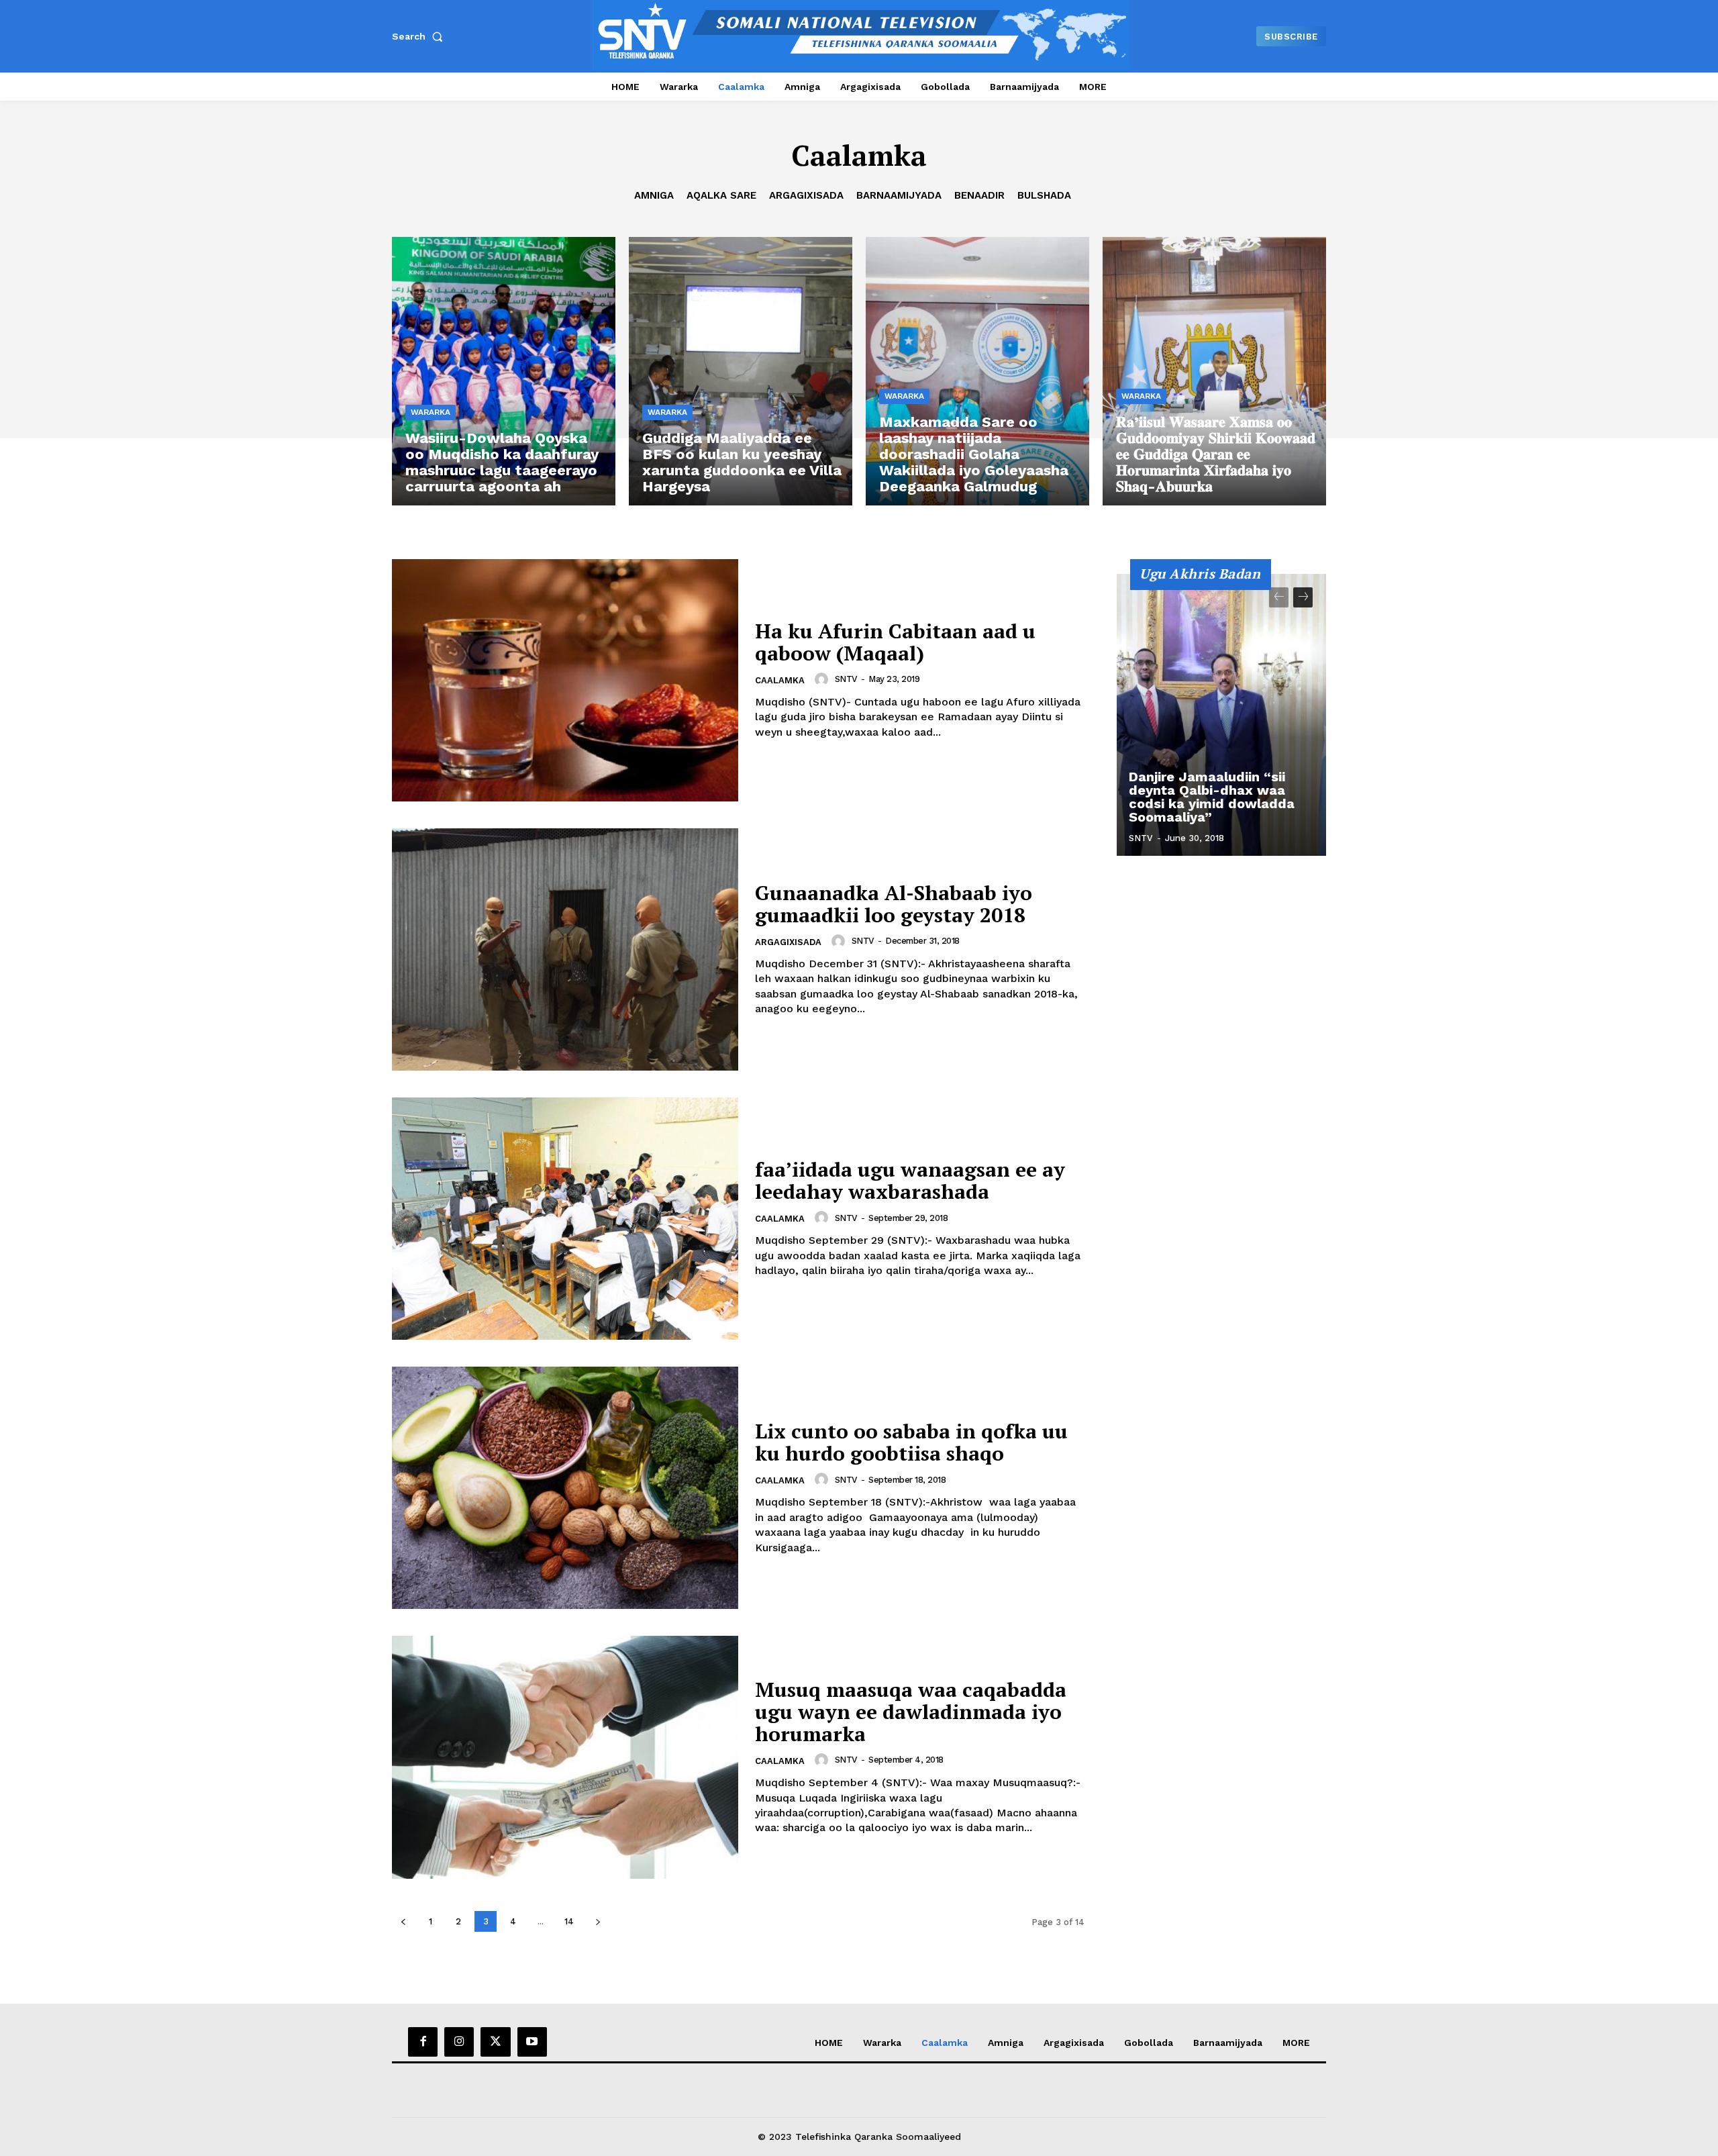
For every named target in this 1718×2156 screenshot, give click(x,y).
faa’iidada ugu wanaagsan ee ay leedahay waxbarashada (910, 1180)
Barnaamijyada (899, 195)
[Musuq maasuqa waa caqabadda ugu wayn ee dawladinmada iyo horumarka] (565, 1757)
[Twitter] (495, 2042)
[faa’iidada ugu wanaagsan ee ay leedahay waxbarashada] (565, 1219)
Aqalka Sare (721, 195)
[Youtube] (532, 2042)
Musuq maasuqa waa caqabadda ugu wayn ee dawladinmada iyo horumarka (911, 1712)
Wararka (431, 412)
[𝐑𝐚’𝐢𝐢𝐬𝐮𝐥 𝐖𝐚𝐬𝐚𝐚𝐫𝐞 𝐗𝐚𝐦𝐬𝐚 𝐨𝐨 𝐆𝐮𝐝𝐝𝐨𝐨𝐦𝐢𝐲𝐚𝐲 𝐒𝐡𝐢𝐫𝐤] (1214, 371)
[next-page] (598, 1921)
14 (569, 1921)
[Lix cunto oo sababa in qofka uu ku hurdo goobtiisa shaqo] (565, 1488)
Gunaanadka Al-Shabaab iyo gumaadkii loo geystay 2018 (894, 904)
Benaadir (979, 195)
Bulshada (1044, 195)
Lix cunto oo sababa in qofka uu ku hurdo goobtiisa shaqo (911, 1442)
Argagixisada (806, 195)
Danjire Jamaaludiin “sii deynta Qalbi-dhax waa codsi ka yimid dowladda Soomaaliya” (1212, 797)
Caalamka (780, 680)
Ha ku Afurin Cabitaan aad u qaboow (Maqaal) (895, 642)
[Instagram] (459, 2042)
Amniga (654, 195)
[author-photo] (823, 679)
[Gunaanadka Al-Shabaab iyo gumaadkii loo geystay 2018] (565, 949)
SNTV (846, 679)
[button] (420, 36)
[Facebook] (423, 2042)
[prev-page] (403, 1921)
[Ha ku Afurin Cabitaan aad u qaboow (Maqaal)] (565, 680)
